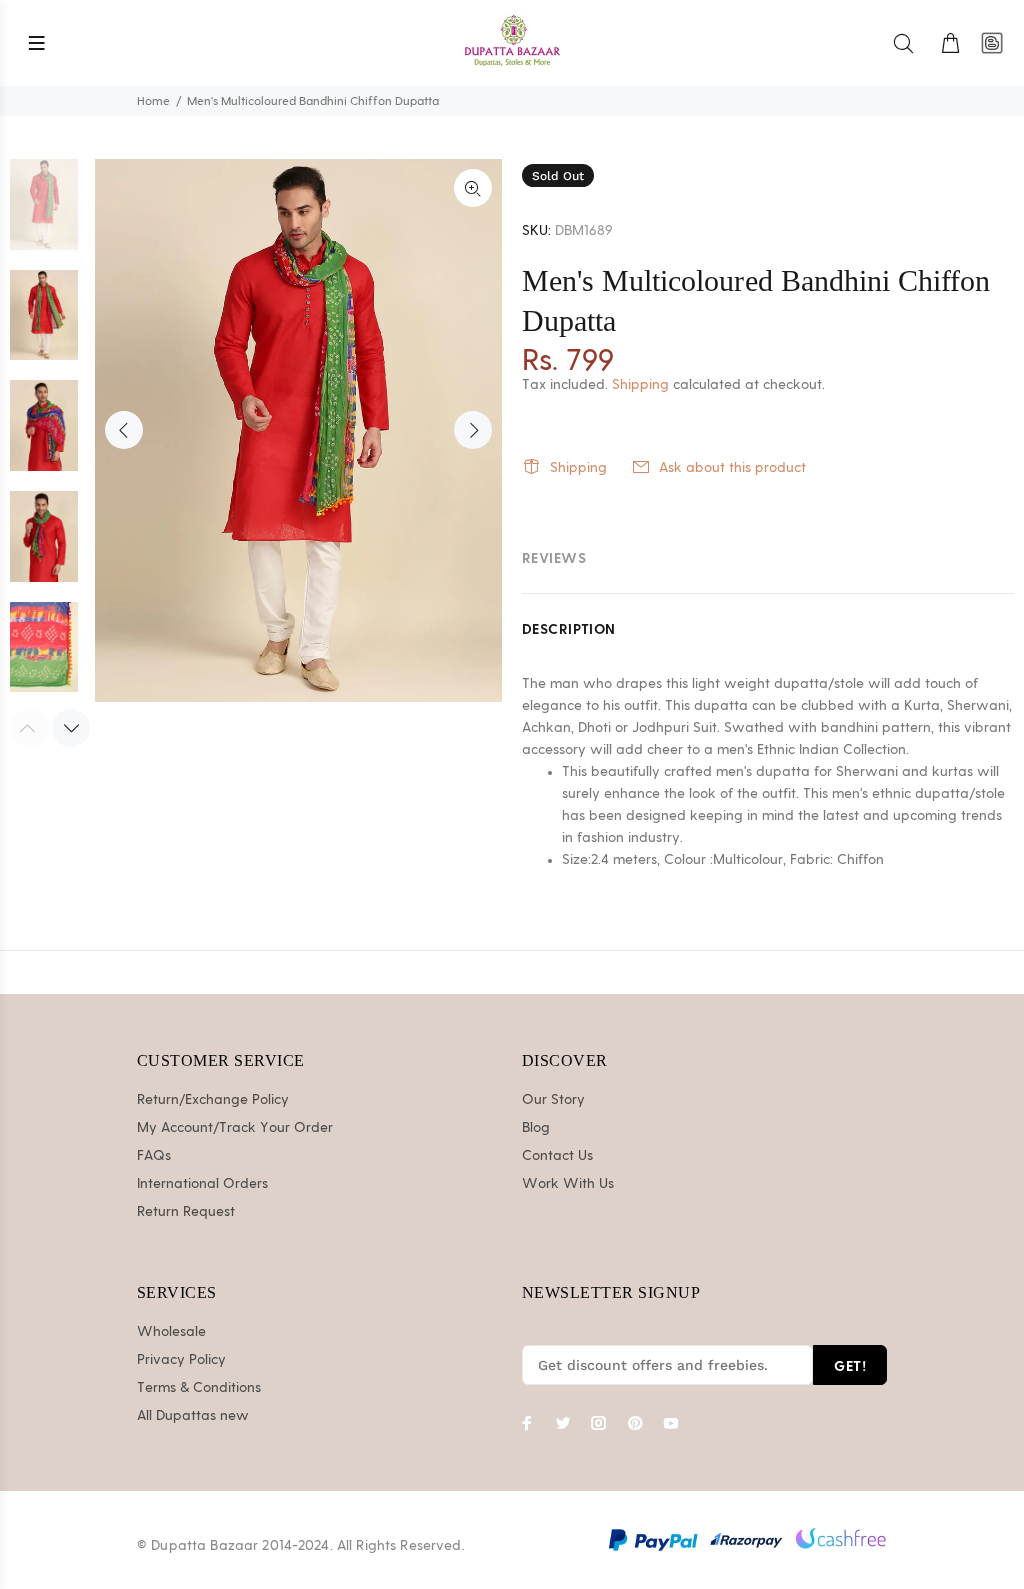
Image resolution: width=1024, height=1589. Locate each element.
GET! (850, 1365)
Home (153, 101)
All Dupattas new (193, 1416)
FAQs (154, 1156)
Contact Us (557, 1156)
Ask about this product (732, 468)
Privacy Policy (181, 1360)
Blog (536, 1128)
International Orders (202, 1184)
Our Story (553, 1100)
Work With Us (568, 1184)
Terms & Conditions (199, 1388)
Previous (124, 430)
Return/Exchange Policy (213, 1100)
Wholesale (171, 1332)
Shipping (640, 385)
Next (473, 430)
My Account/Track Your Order (235, 1128)
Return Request (186, 1212)
